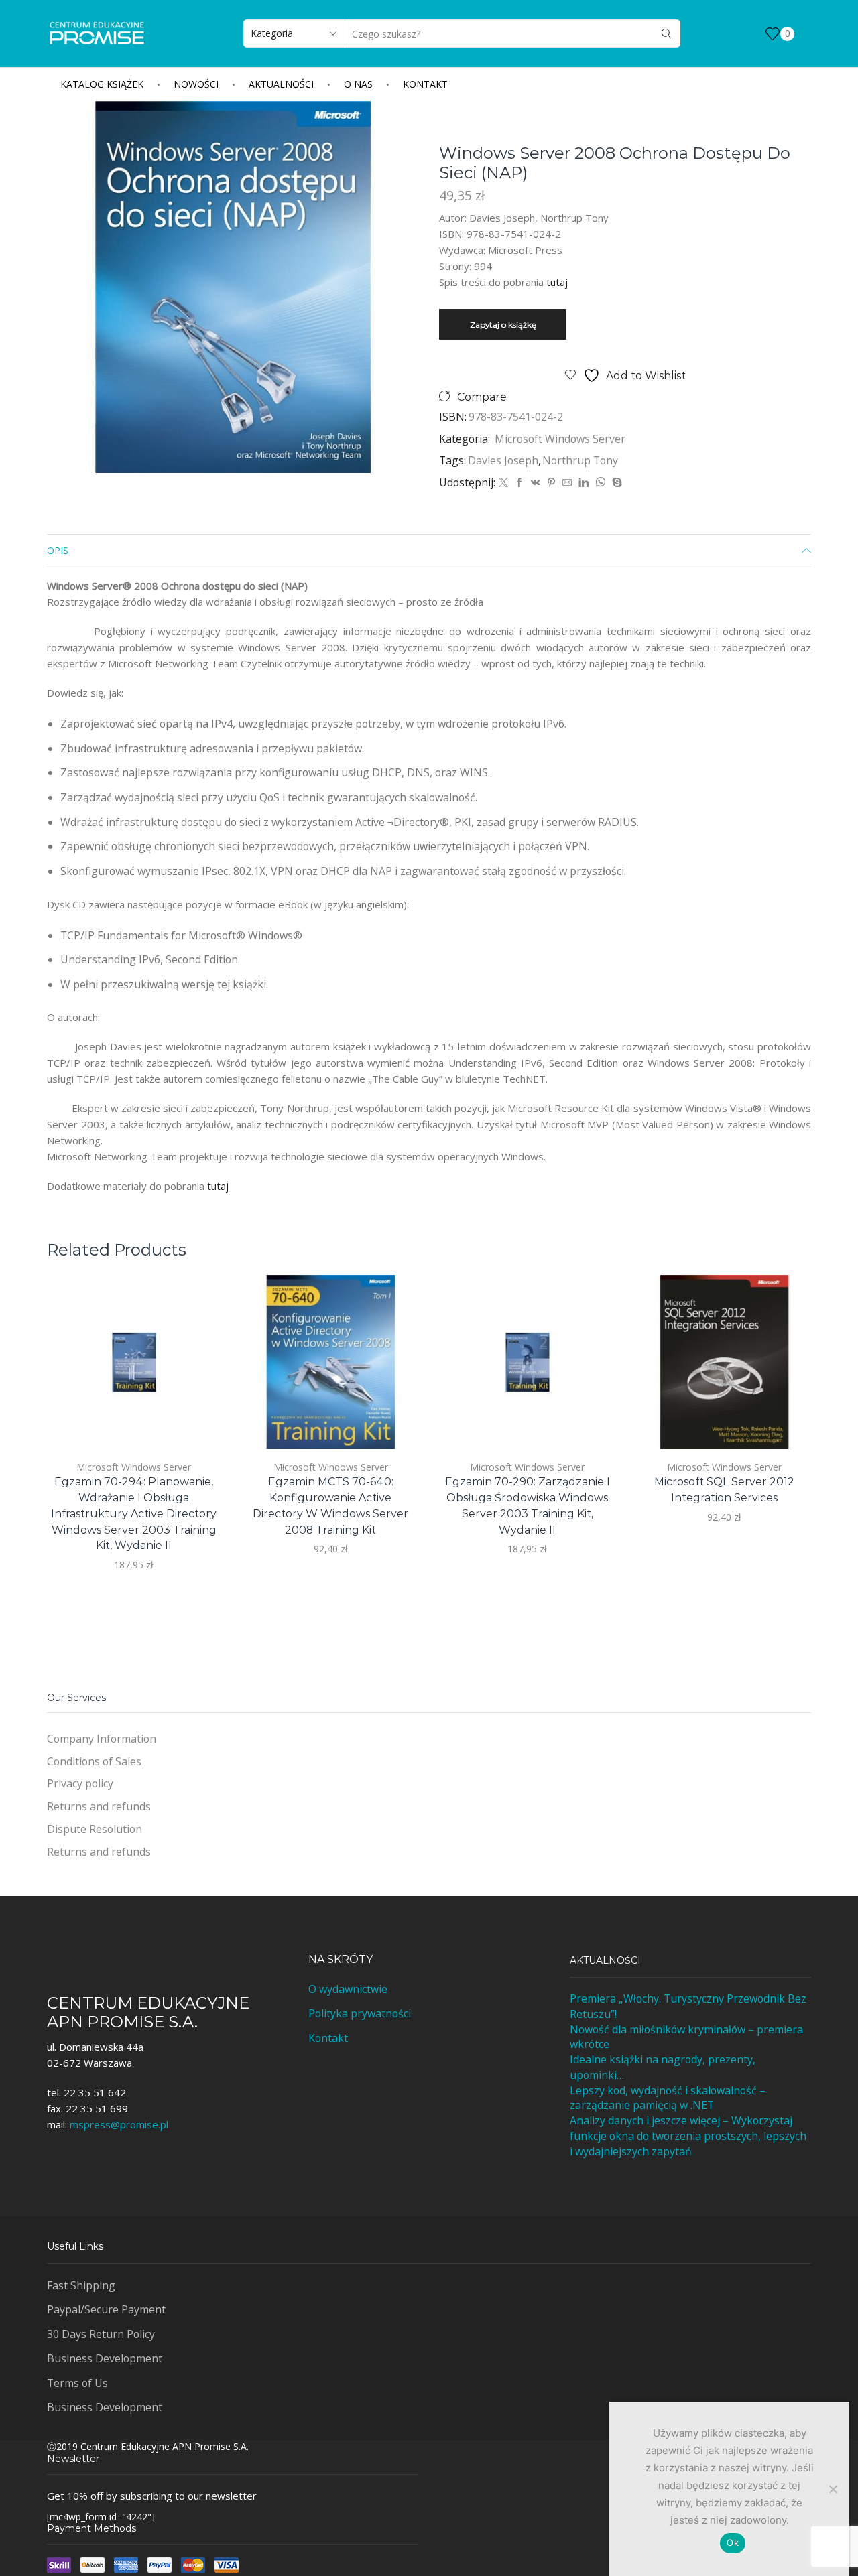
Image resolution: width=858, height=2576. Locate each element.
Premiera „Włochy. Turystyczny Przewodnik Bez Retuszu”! (688, 2006)
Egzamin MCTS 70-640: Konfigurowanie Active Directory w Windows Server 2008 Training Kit (330, 1506)
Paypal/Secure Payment (106, 2309)
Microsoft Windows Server (560, 439)
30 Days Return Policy (101, 2334)
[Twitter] (503, 483)
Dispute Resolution (95, 1829)
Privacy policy (80, 1783)
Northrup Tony (580, 460)
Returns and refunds (99, 1806)
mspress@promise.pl (119, 2124)
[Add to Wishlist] (195, 1421)
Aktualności (281, 84)
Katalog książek (102, 84)
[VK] (536, 483)
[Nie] (833, 2489)
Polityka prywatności (360, 2013)
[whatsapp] (600, 483)
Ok (733, 2543)
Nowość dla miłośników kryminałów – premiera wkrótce (686, 2037)
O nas (358, 84)
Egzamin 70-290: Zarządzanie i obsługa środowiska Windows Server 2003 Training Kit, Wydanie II (528, 1506)
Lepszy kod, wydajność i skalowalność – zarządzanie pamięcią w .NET (668, 2098)
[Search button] (666, 33)
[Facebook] (519, 483)
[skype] (615, 483)
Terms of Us (77, 2383)
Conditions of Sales (94, 1761)
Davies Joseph (503, 460)
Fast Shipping (81, 2285)
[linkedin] (584, 483)
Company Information (102, 1739)
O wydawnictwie (348, 1989)
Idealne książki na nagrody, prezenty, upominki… (663, 2067)
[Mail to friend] (567, 483)
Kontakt (425, 84)
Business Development (105, 2358)
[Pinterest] (551, 483)
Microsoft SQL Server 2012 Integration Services (724, 1490)
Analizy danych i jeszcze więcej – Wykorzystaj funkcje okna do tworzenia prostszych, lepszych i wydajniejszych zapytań (688, 2136)
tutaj (557, 282)
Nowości (196, 84)
